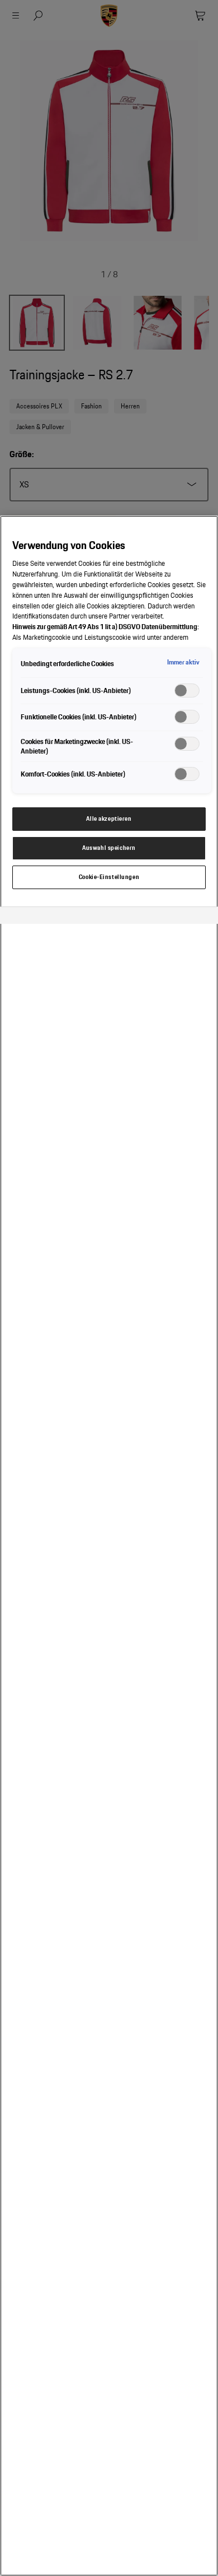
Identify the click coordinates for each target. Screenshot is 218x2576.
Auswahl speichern (109, 848)
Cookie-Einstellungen (109, 877)
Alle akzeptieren (109, 819)
